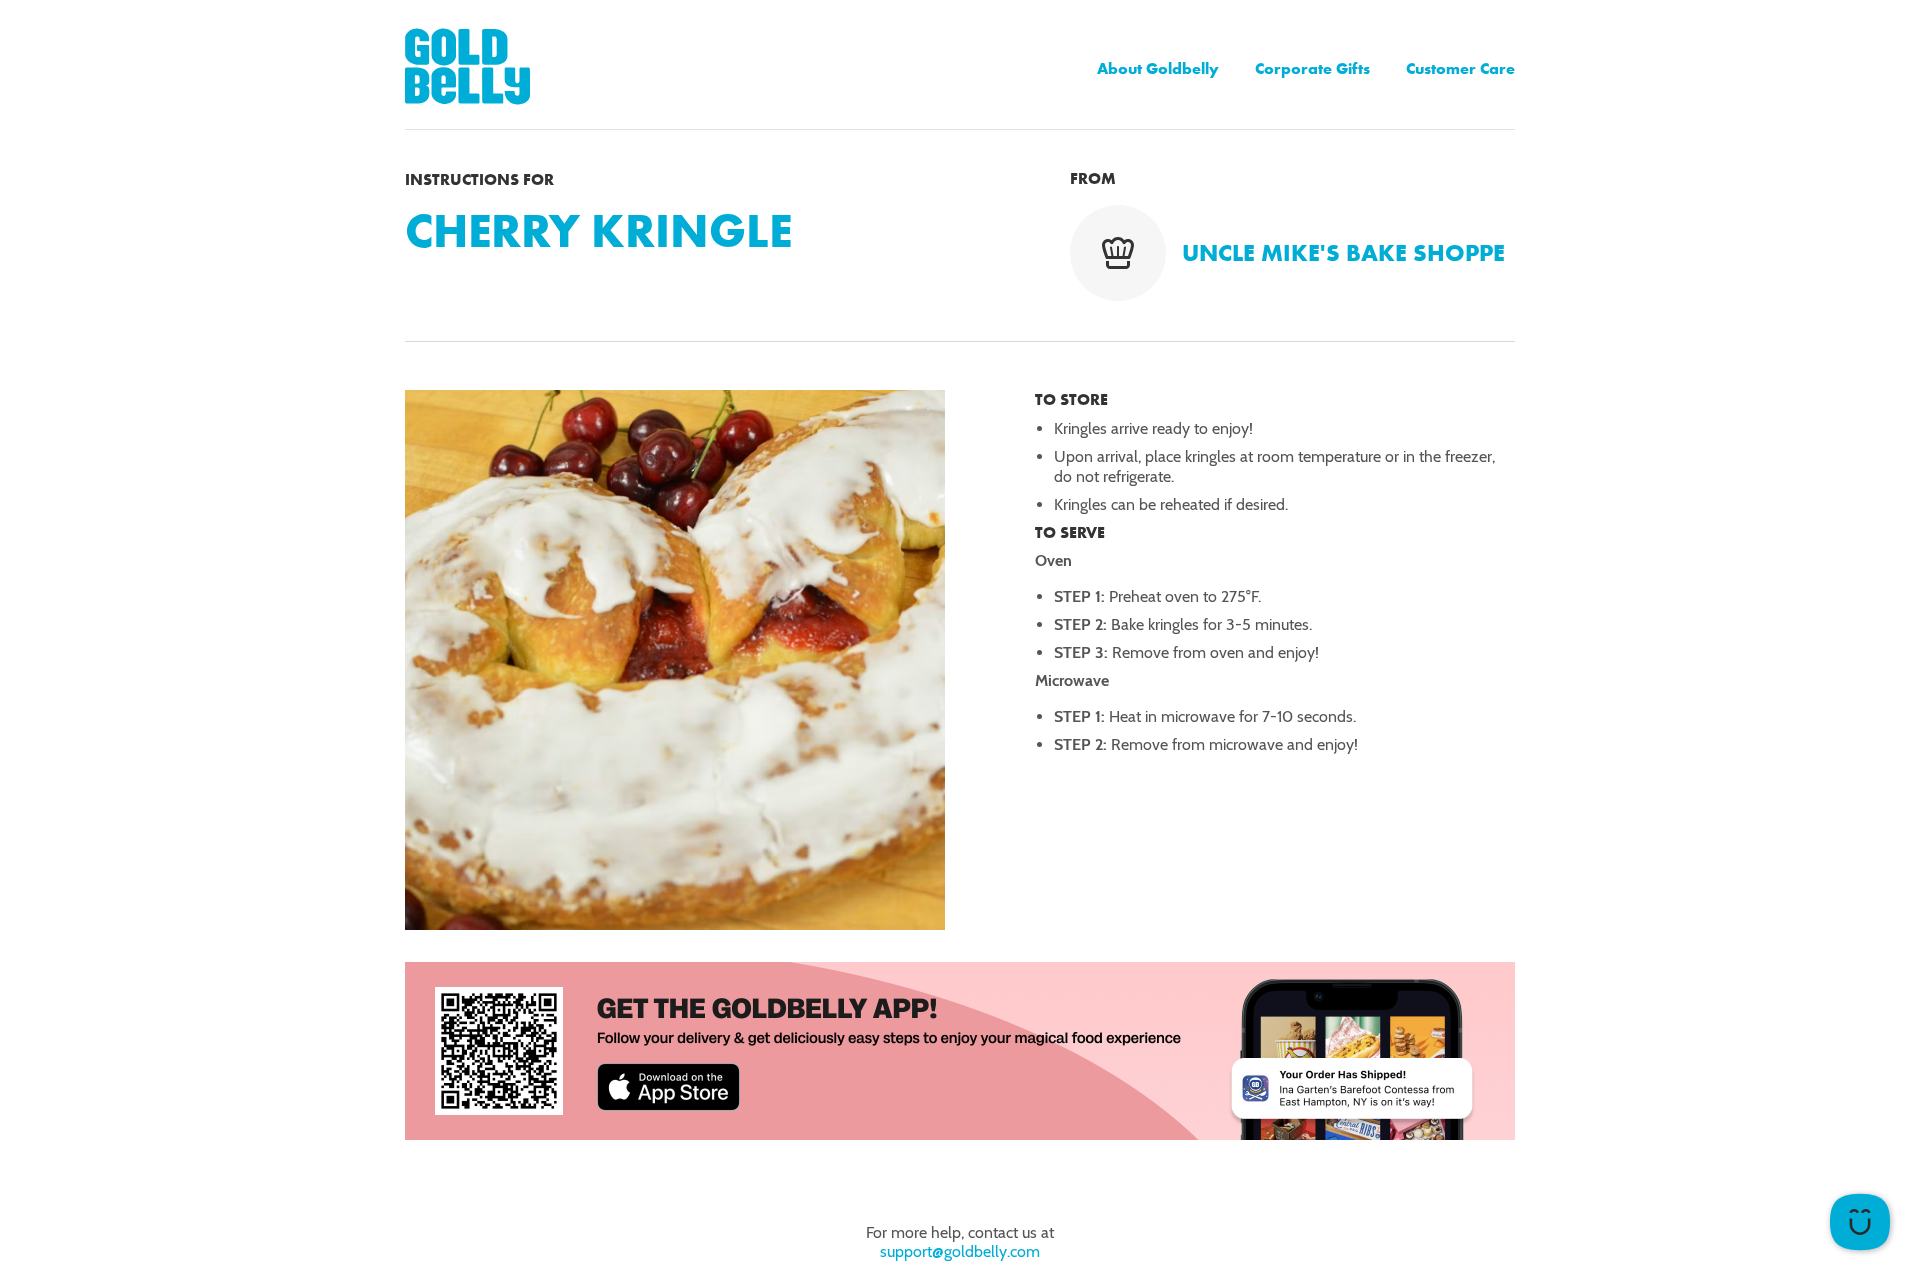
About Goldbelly (1158, 68)
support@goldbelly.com (960, 1251)
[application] (1860, 1222)
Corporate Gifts (1312, 68)
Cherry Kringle (598, 230)
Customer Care (1460, 68)
